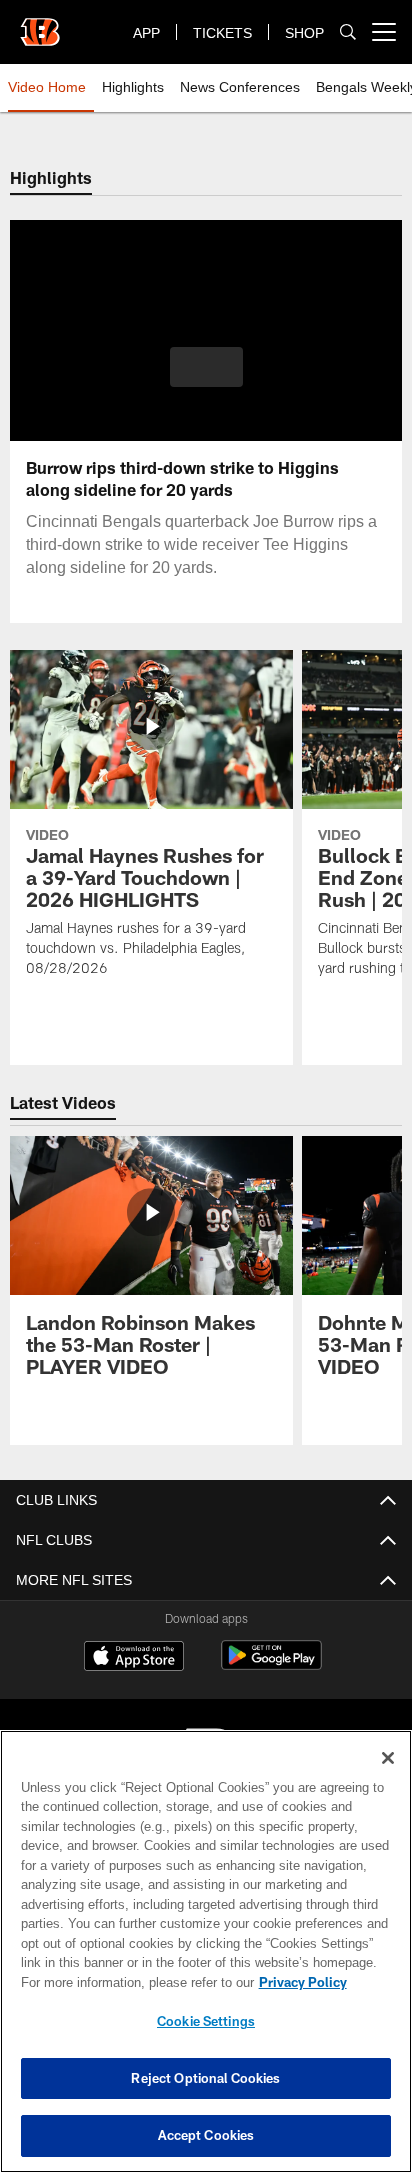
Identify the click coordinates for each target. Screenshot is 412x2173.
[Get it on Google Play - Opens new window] (271, 1665)
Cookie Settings (206, 2021)
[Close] (388, 1758)
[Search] (348, 32)
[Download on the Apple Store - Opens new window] (134, 1658)
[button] (206, 379)
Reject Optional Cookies (205, 2078)
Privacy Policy (131, 1982)
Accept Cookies (206, 2135)
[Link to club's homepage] (40, 24)
